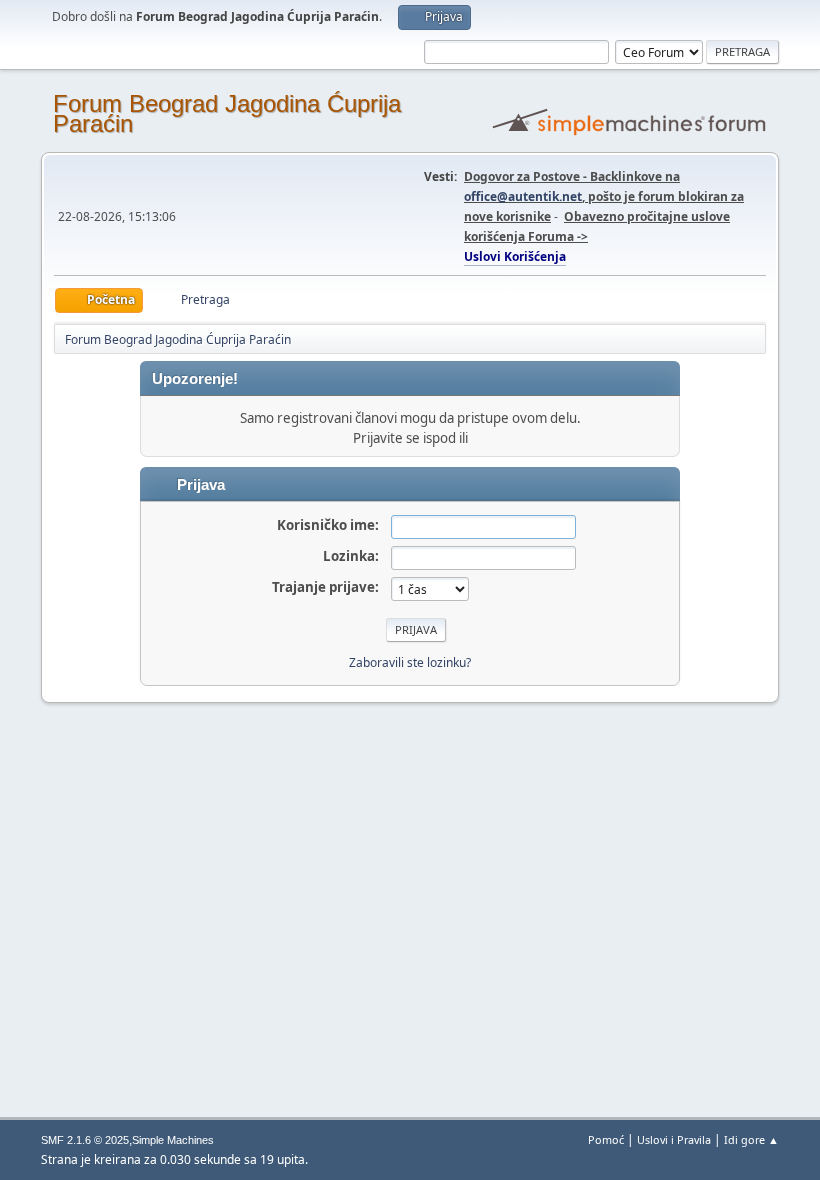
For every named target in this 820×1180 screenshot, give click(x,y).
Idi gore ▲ (751, 1139)
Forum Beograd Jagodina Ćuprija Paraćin (227, 113)
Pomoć (606, 1139)
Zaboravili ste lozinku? (410, 662)
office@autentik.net (523, 196)
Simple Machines (173, 1140)
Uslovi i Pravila (674, 1139)
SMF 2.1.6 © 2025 (85, 1140)
